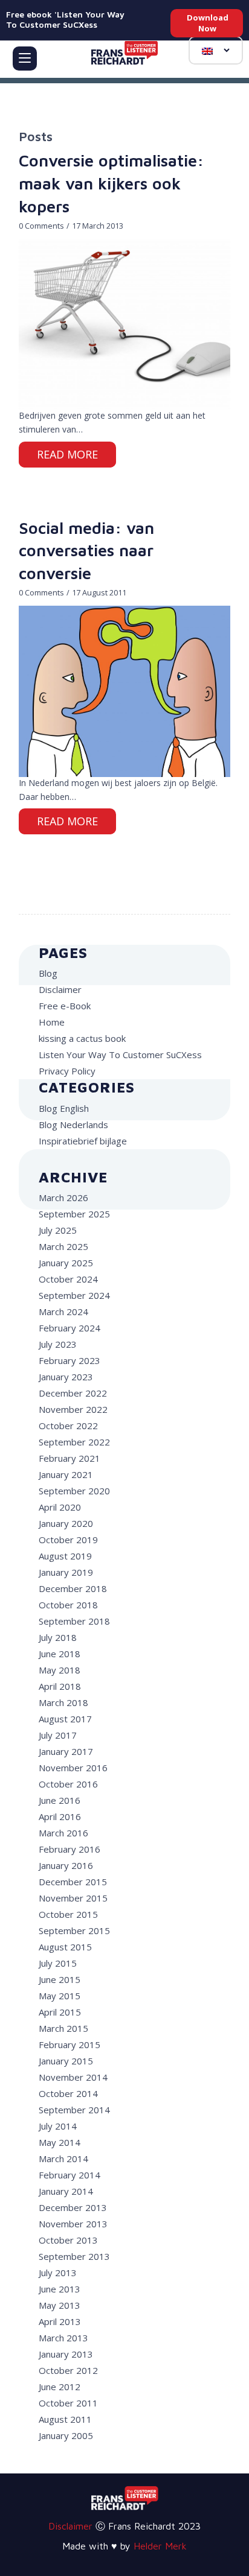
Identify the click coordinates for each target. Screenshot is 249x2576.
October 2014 (68, 2093)
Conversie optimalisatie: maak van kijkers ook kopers (111, 183)
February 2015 (70, 2045)
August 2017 (65, 1719)
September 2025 (74, 1214)
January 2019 (66, 1572)
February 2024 (70, 1328)
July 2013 (58, 2273)
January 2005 (66, 2435)
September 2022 (74, 1442)
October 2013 (68, 2240)
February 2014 (70, 2175)
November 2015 (73, 1898)
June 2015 (60, 1979)
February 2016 (70, 1849)
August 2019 (65, 1556)
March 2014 (63, 2159)
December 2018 (73, 1588)
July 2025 (58, 1230)
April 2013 (60, 2321)
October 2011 (68, 2403)
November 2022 (73, 1409)
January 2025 (66, 1263)
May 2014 (60, 2142)
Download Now (208, 23)
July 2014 (58, 2126)
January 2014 (66, 2191)
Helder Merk (160, 2546)
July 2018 (58, 1637)
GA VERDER (67, 456)
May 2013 (60, 2305)
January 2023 (66, 1377)
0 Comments (41, 226)
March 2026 (63, 1198)
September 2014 (74, 2110)
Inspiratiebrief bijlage (83, 1141)
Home (52, 1022)
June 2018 (60, 1654)
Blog (48, 973)
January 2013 (66, 2354)
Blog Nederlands (73, 1125)
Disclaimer (60, 989)
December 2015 (73, 1882)
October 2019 (68, 1540)
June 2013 (60, 2289)
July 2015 (58, 1963)
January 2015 (66, 2061)
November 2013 (73, 2224)
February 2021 (70, 1458)
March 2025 (63, 1246)
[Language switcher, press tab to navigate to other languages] (216, 50)
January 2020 (66, 1523)
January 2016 (66, 1865)
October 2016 (68, 1784)
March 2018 (63, 1702)
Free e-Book (65, 1006)
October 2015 (68, 1914)
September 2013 (74, 2256)
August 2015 (65, 1947)
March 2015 (63, 2028)
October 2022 (68, 1426)
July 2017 (58, 1735)
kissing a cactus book (82, 1038)
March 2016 (63, 1833)
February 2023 (70, 1360)
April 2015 (60, 2012)
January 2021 (66, 1474)
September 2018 (74, 1621)
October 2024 (68, 1279)
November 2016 (73, 1768)
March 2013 (63, 2338)
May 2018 (60, 1670)
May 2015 (60, 1996)
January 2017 (66, 1751)
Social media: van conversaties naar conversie (86, 551)
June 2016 (60, 1800)
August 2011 (65, 2419)
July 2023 (58, 1344)
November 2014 (73, 2077)
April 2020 (60, 1507)
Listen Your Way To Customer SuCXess (120, 1055)
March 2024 (63, 1312)
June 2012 (60, 2387)
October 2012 (68, 2370)
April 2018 (60, 1686)
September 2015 (74, 1930)
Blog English (64, 1108)
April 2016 (60, 1816)
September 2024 (74, 1295)
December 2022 (73, 1393)
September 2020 (74, 1491)
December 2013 (73, 2207)
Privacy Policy (67, 1071)
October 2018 (68, 1605)
